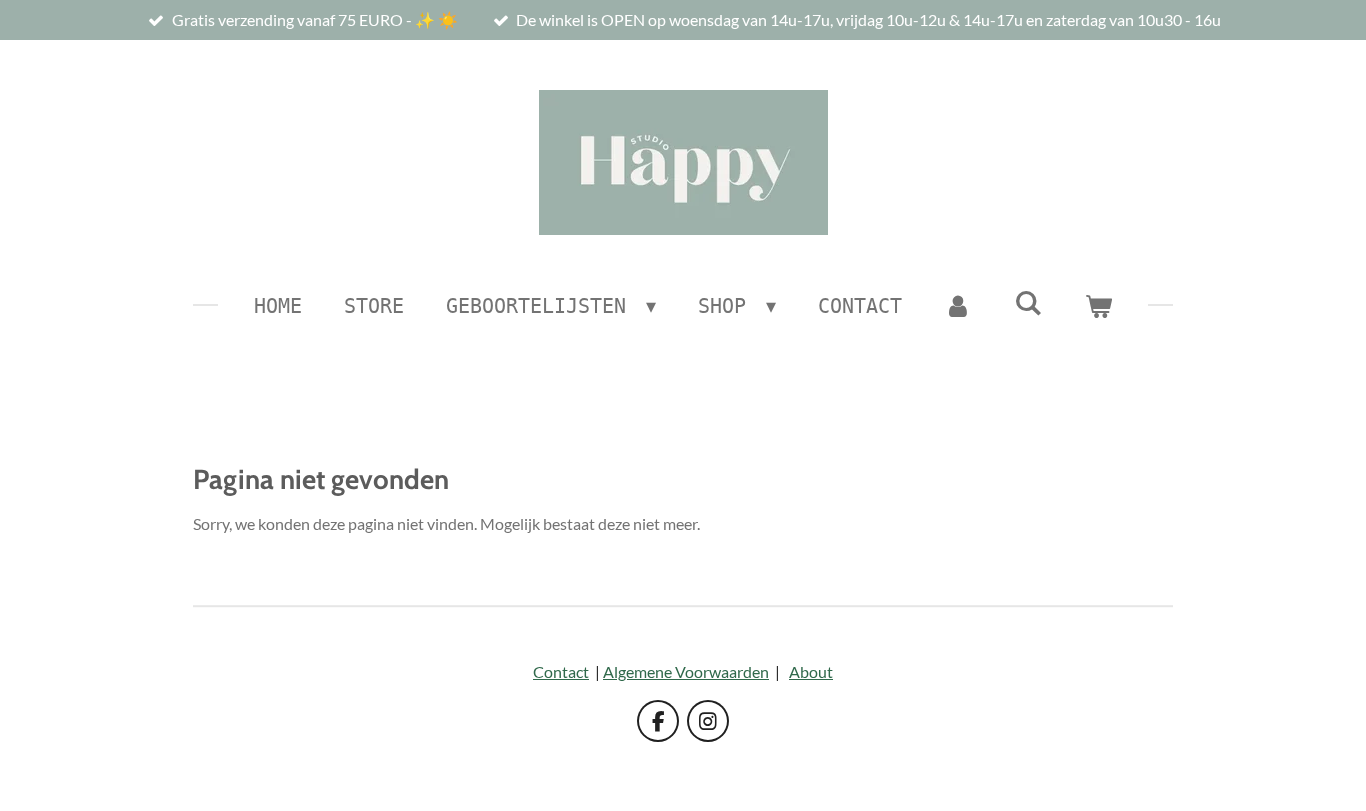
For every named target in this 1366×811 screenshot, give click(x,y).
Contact (561, 671)
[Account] (958, 306)
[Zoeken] (1028, 303)
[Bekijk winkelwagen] (1098, 306)
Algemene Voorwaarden (686, 671)
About (811, 671)
